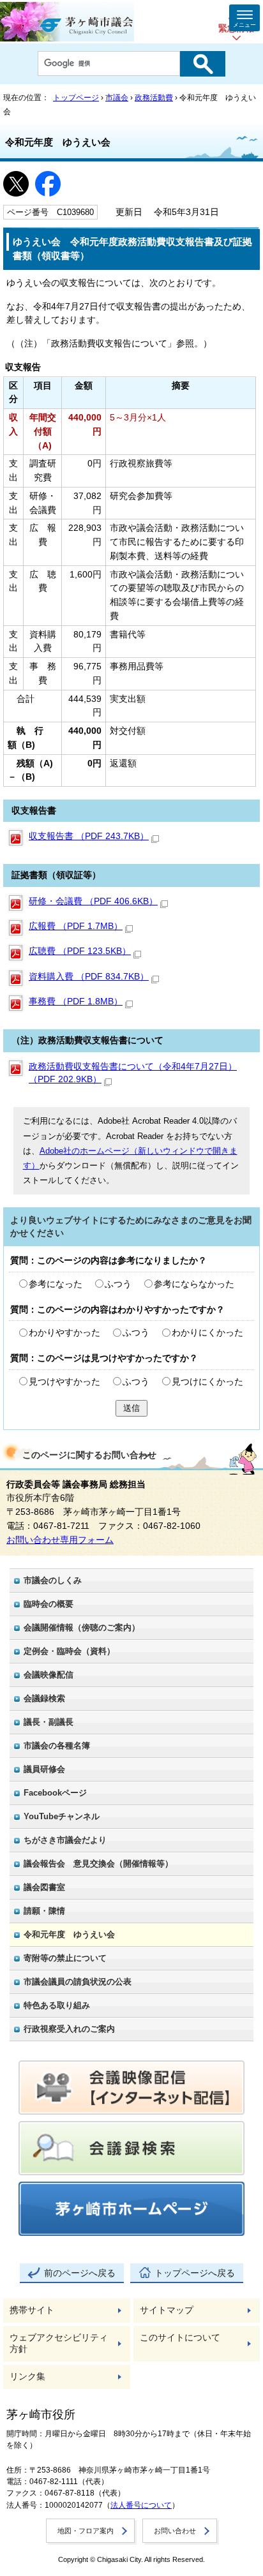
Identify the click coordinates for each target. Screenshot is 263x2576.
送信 (131, 1408)
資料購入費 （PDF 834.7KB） (89, 977)
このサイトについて (180, 2338)
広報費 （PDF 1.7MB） (76, 926)
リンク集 (27, 2377)
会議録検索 (44, 1698)
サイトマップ (167, 2310)
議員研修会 (44, 1769)
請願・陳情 (44, 1911)
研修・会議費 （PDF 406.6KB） (93, 901)
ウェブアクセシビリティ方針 (59, 2343)
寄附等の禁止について (65, 1958)
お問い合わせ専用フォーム (60, 1540)
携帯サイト (32, 2310)
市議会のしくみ (53, 1580)
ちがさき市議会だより (65, 1840)
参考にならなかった (194, 1284)
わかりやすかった (64, 1333)
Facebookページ (55, 1793)
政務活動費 (154, 98)
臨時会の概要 (49, 1604)
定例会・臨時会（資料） (69, 1651)
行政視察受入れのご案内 (69, 2029)
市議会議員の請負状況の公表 (78, 1982)
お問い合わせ (175, 2531)
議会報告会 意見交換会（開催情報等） (98, 1864)
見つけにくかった (207, 1382)
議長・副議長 (49, 1722)
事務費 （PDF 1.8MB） (76, 1001)
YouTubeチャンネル (62, 1816)
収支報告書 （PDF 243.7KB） (89, 836)
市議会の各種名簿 (57, 1746)
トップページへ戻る (195, 2273)
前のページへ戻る (80, 2273)
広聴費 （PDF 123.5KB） (80, 951)
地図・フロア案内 (86, 2531)
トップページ (76, 98)
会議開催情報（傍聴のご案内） (82, 1627)
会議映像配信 (49, 1675)
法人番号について (141, 2505)
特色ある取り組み (57, 2005)
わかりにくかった (207, 1333)
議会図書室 (44, 1887)
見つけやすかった (64, 1382)
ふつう (118, 1284)
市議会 (117, 98)
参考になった (56, 1284)
